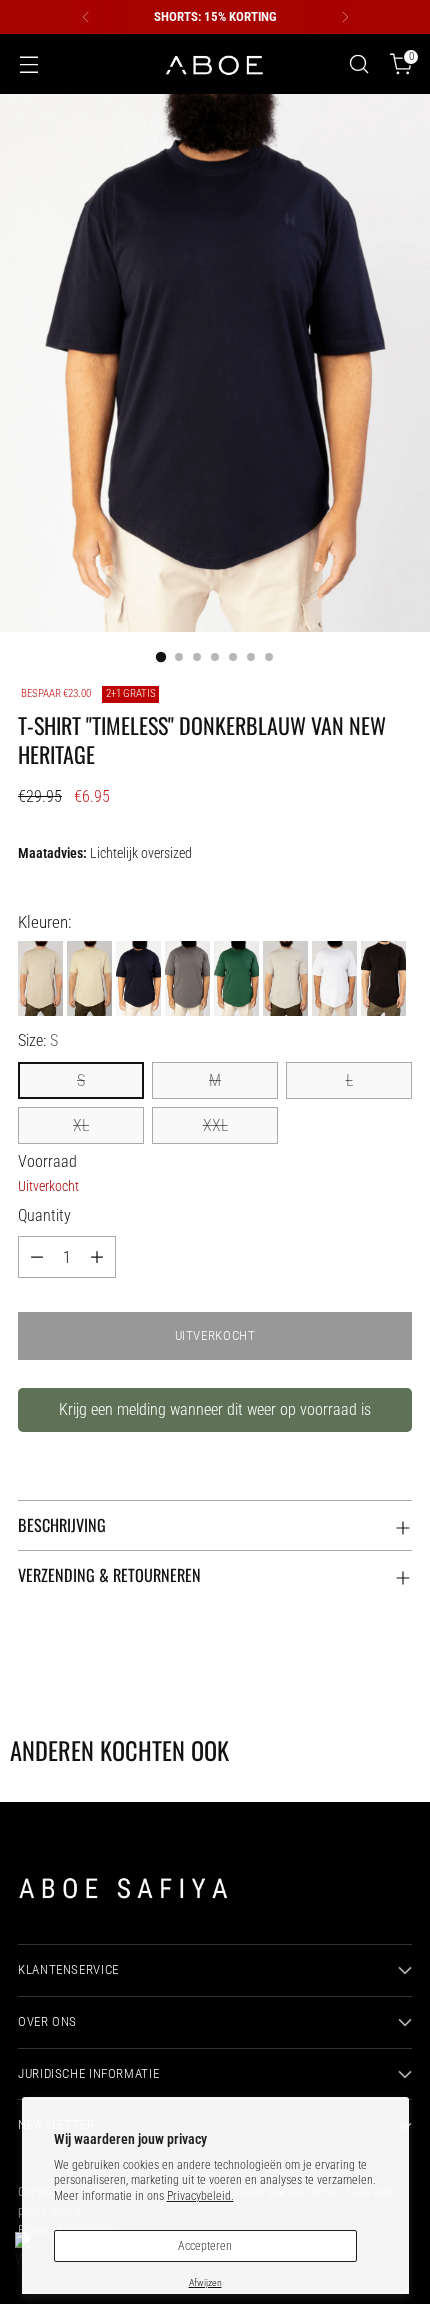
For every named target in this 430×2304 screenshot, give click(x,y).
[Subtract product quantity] (37, 1257)
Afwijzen (205, 2282)
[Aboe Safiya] (215, 64)
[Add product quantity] (97, 1257)
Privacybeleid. (200, 2196)
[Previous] (86, 17)
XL (81, 1125)
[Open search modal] (358, 64)
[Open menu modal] (28, 64)
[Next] (345, 17)
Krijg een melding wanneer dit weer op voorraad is (215, 1409)
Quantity (44, 1215)
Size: (38, 1040)
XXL (215, 1125)
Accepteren (205, 2246)
